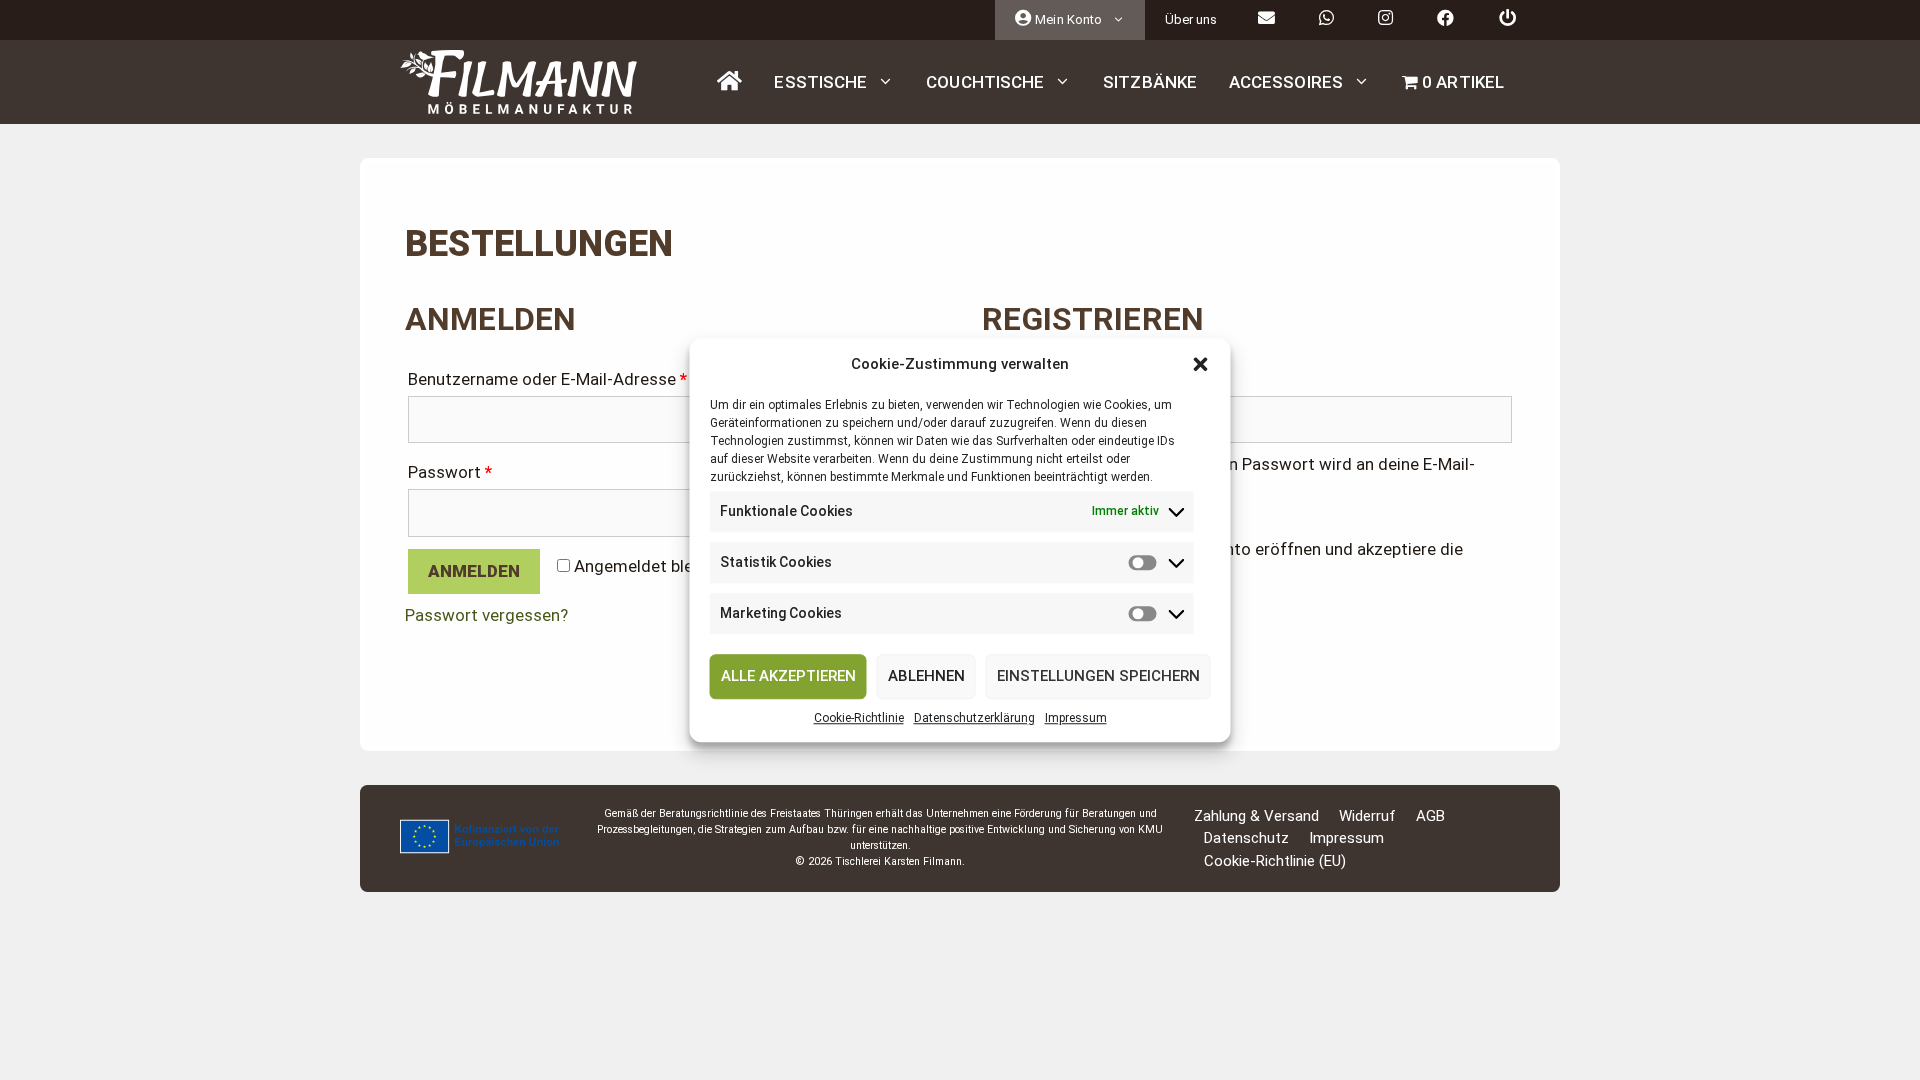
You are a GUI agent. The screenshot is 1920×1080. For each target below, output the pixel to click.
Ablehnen (926, 676)
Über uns (1191, 19)
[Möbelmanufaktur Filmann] (518, 82)
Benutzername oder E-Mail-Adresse (547, 379)
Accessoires (1286, 82)
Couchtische (985, 82)
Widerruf (1367, 816)
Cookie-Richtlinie (859, 718)
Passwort (450, 472)
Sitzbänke (1150, 82)
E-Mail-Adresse (1048, 379)
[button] (1201, 365)
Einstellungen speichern (1098, 676)
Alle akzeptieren (788, 676)
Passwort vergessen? (486, 615)
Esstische (820, 82)
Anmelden (474, 571)
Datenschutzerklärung (974, 718)
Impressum (1076, 718)
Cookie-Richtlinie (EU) (1275, 861)
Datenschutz (1246, 838)
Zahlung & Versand (1256, 816)
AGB (1430, 816)
